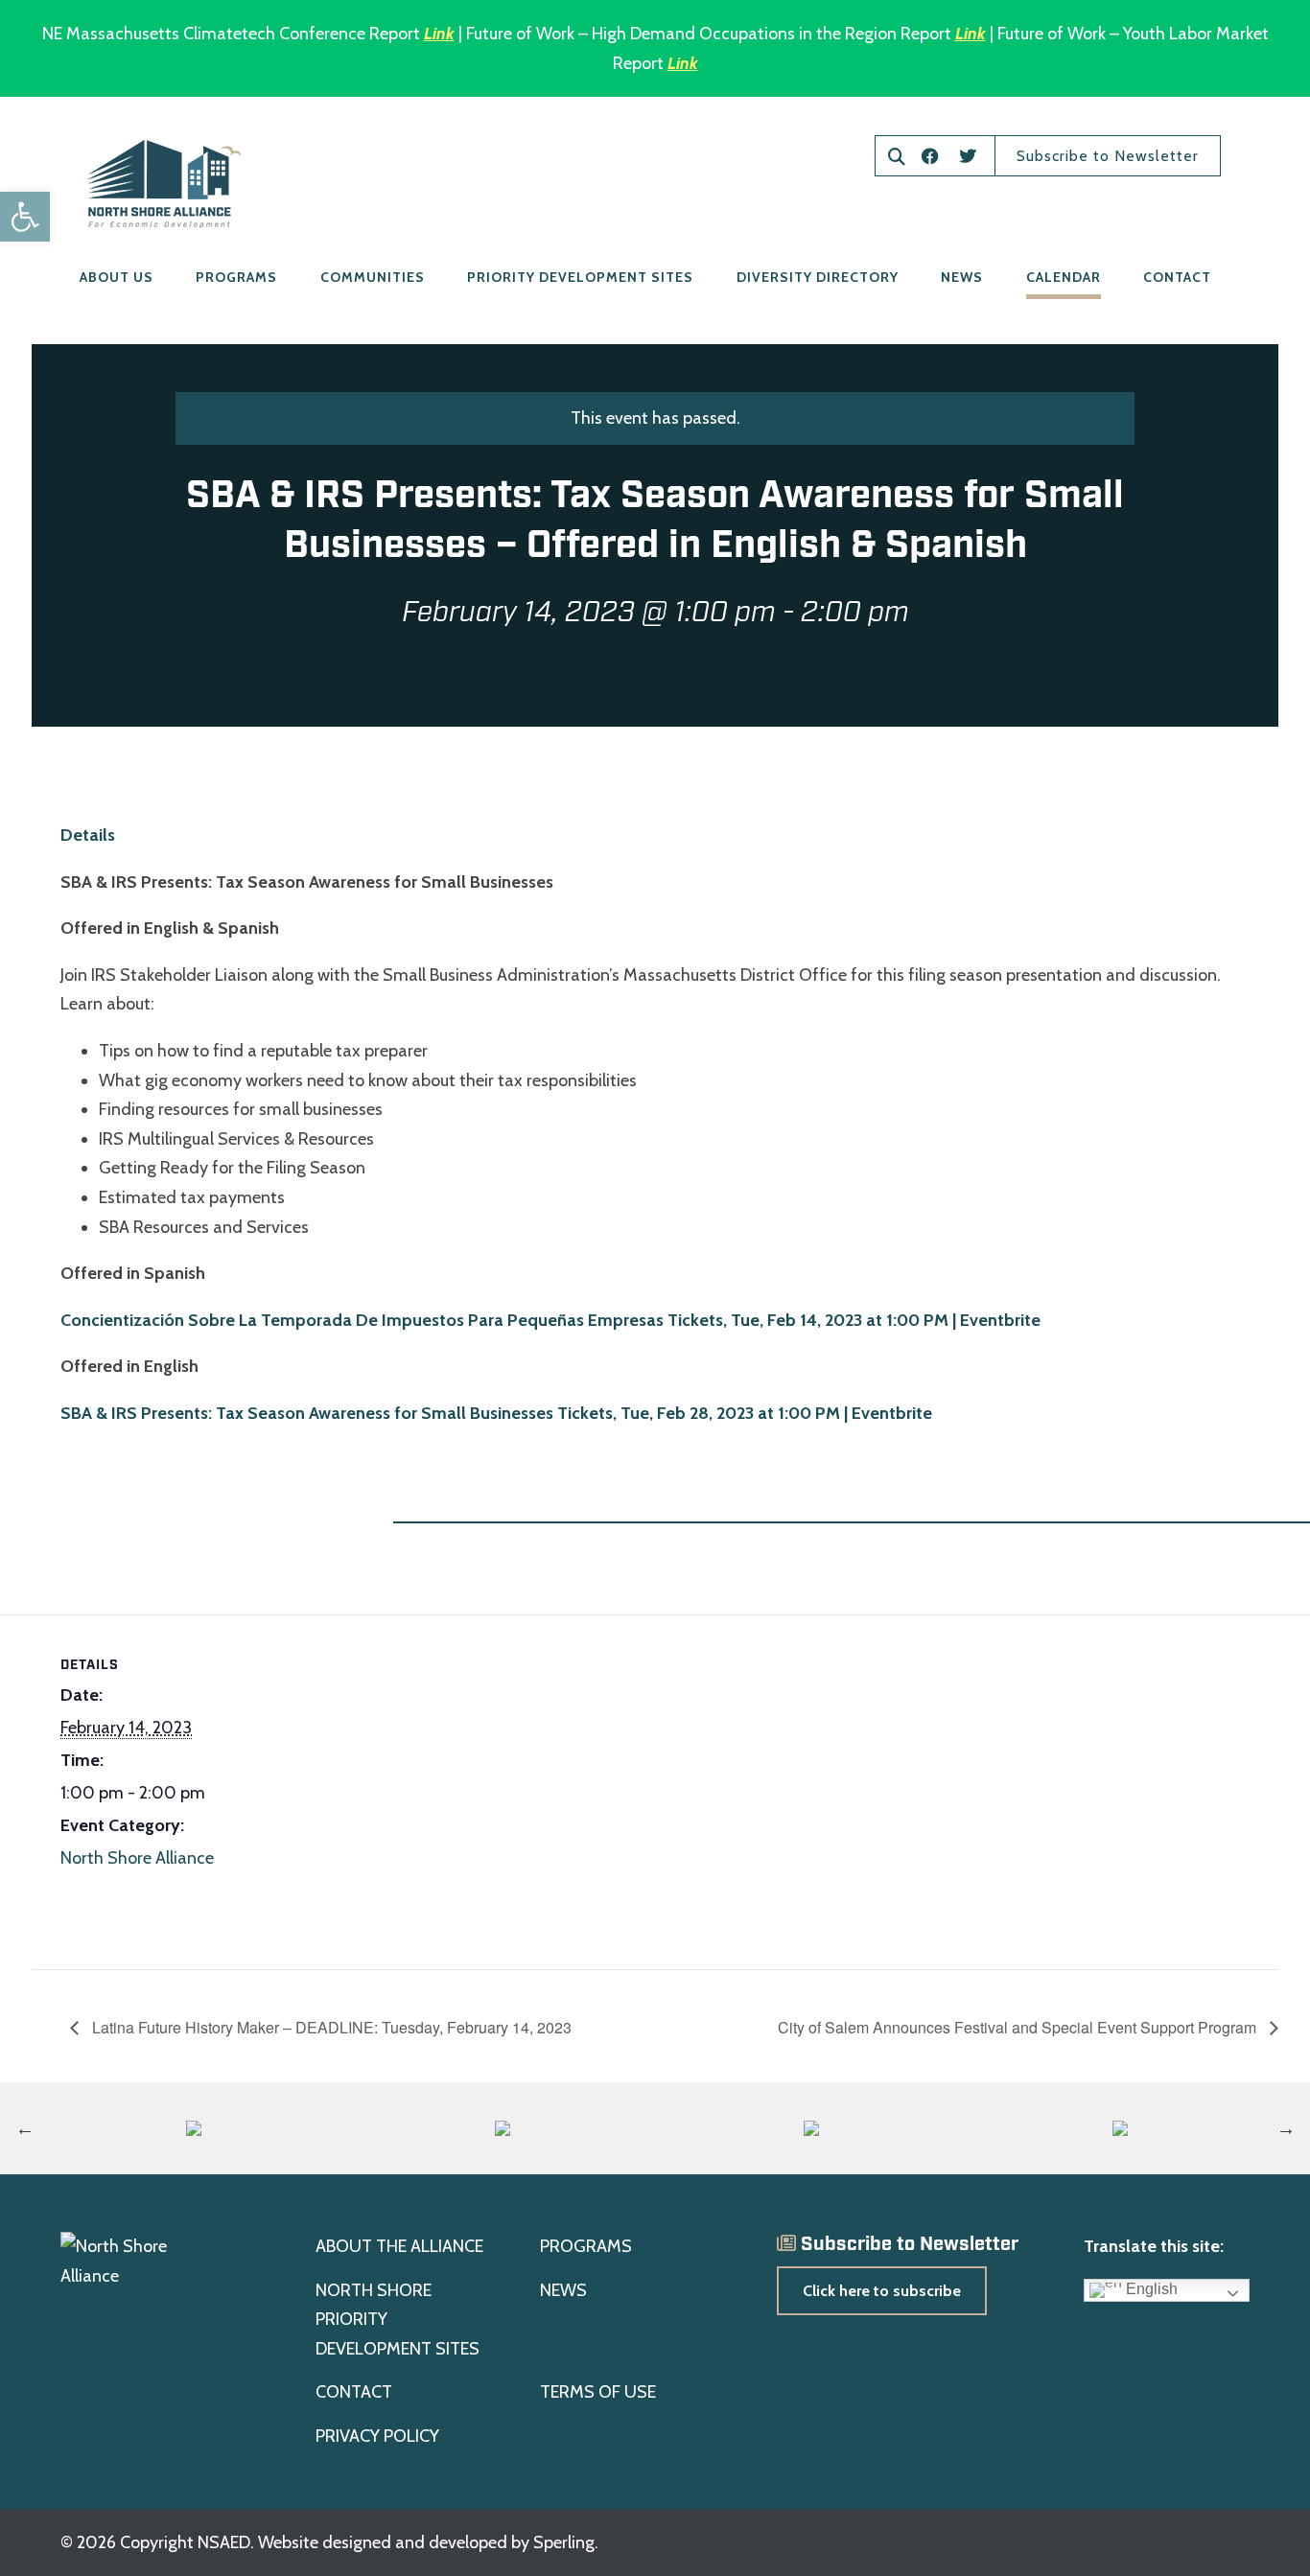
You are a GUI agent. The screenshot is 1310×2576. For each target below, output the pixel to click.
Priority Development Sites (580, 277)
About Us (117, 277)
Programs (236, 277)
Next (1286, 2128)
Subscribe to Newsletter (1108, 156)
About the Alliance (399, 2246)
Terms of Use (598, 2392)
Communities (373, 277)
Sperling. (566, 2542)
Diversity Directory (818, 277)
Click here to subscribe (882, 2291)
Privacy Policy (377, 2436)
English (1150, 2289)
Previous (25, 2128)
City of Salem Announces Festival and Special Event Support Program (1019, 2027)
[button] (25, 217)
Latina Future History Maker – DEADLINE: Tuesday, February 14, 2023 (330, 2027)
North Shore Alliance (137, 1858)
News (962, 277)
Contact (1177, 277)
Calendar (1064, 277)
